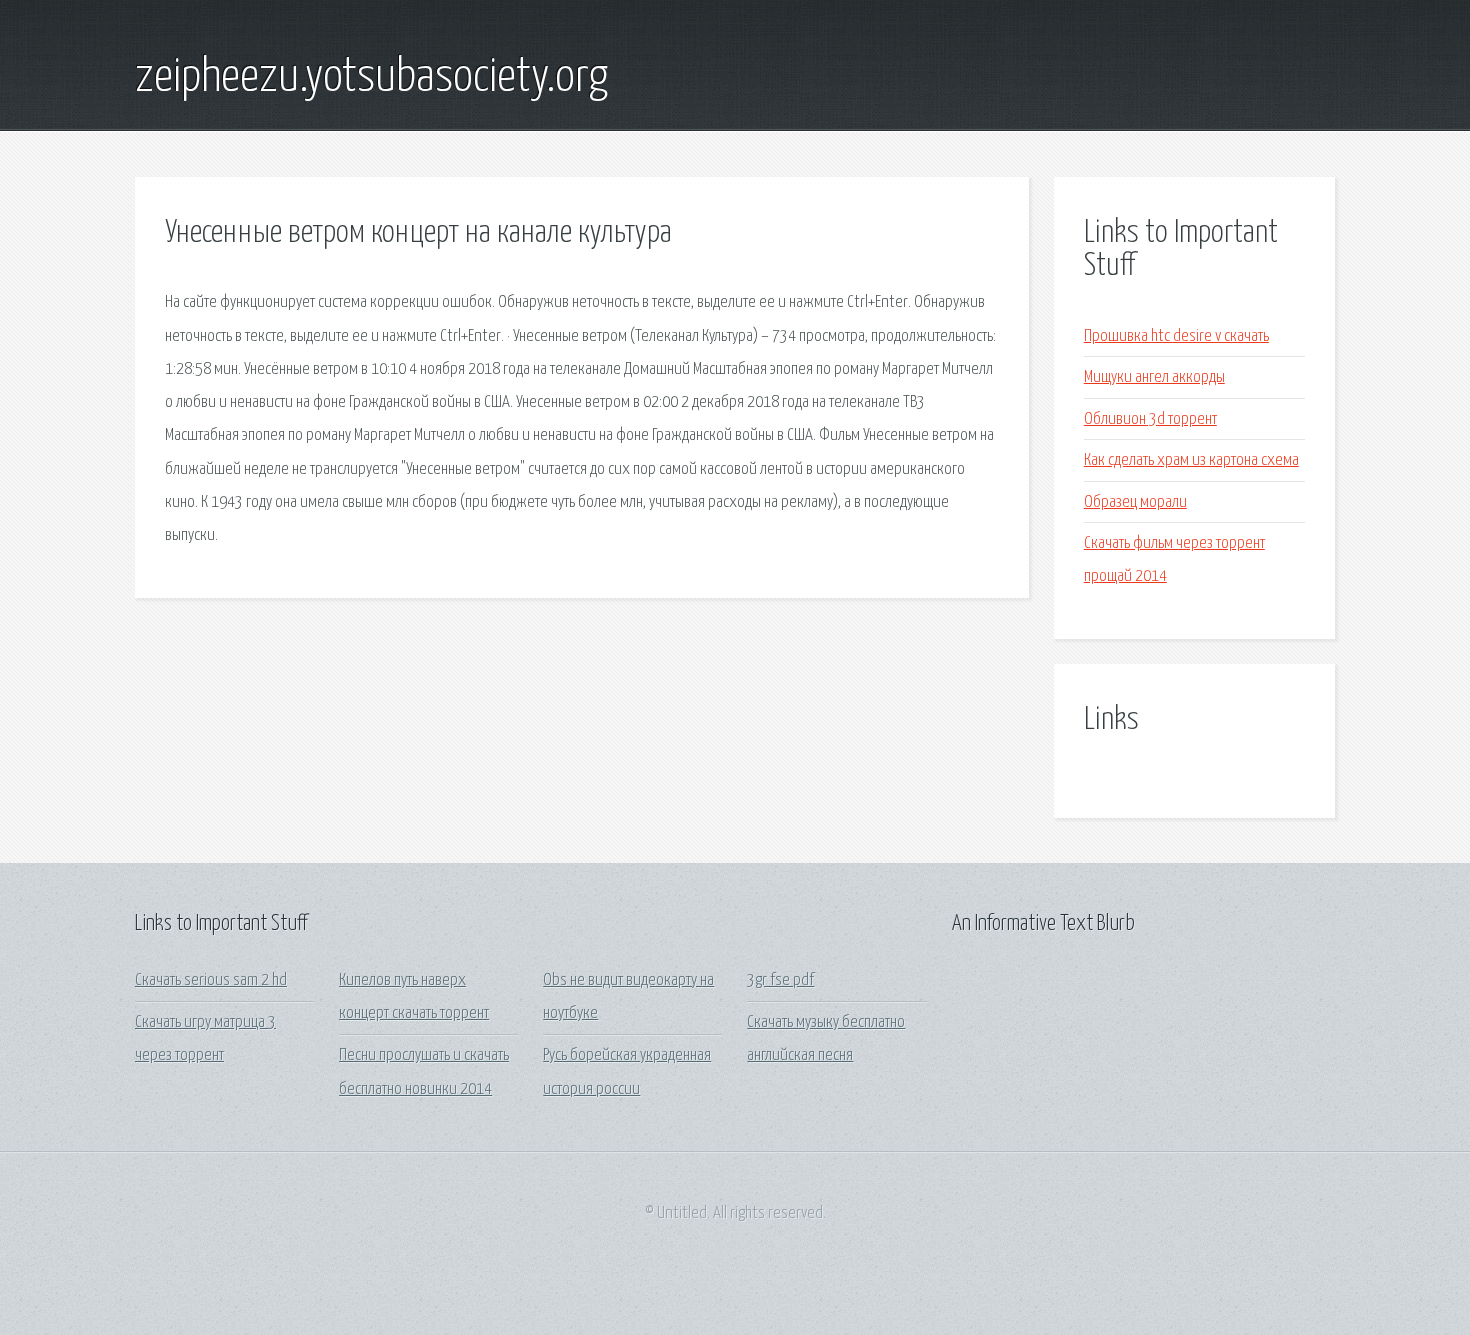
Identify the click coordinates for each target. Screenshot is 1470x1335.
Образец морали (1135, 502)
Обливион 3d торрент (1150, 419)
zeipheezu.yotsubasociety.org (371, 78)
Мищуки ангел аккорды (1154, 377)
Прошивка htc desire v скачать (1176, 336)
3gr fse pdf (780, 980)
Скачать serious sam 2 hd (211, 980)
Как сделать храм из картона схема (1191, 460)
